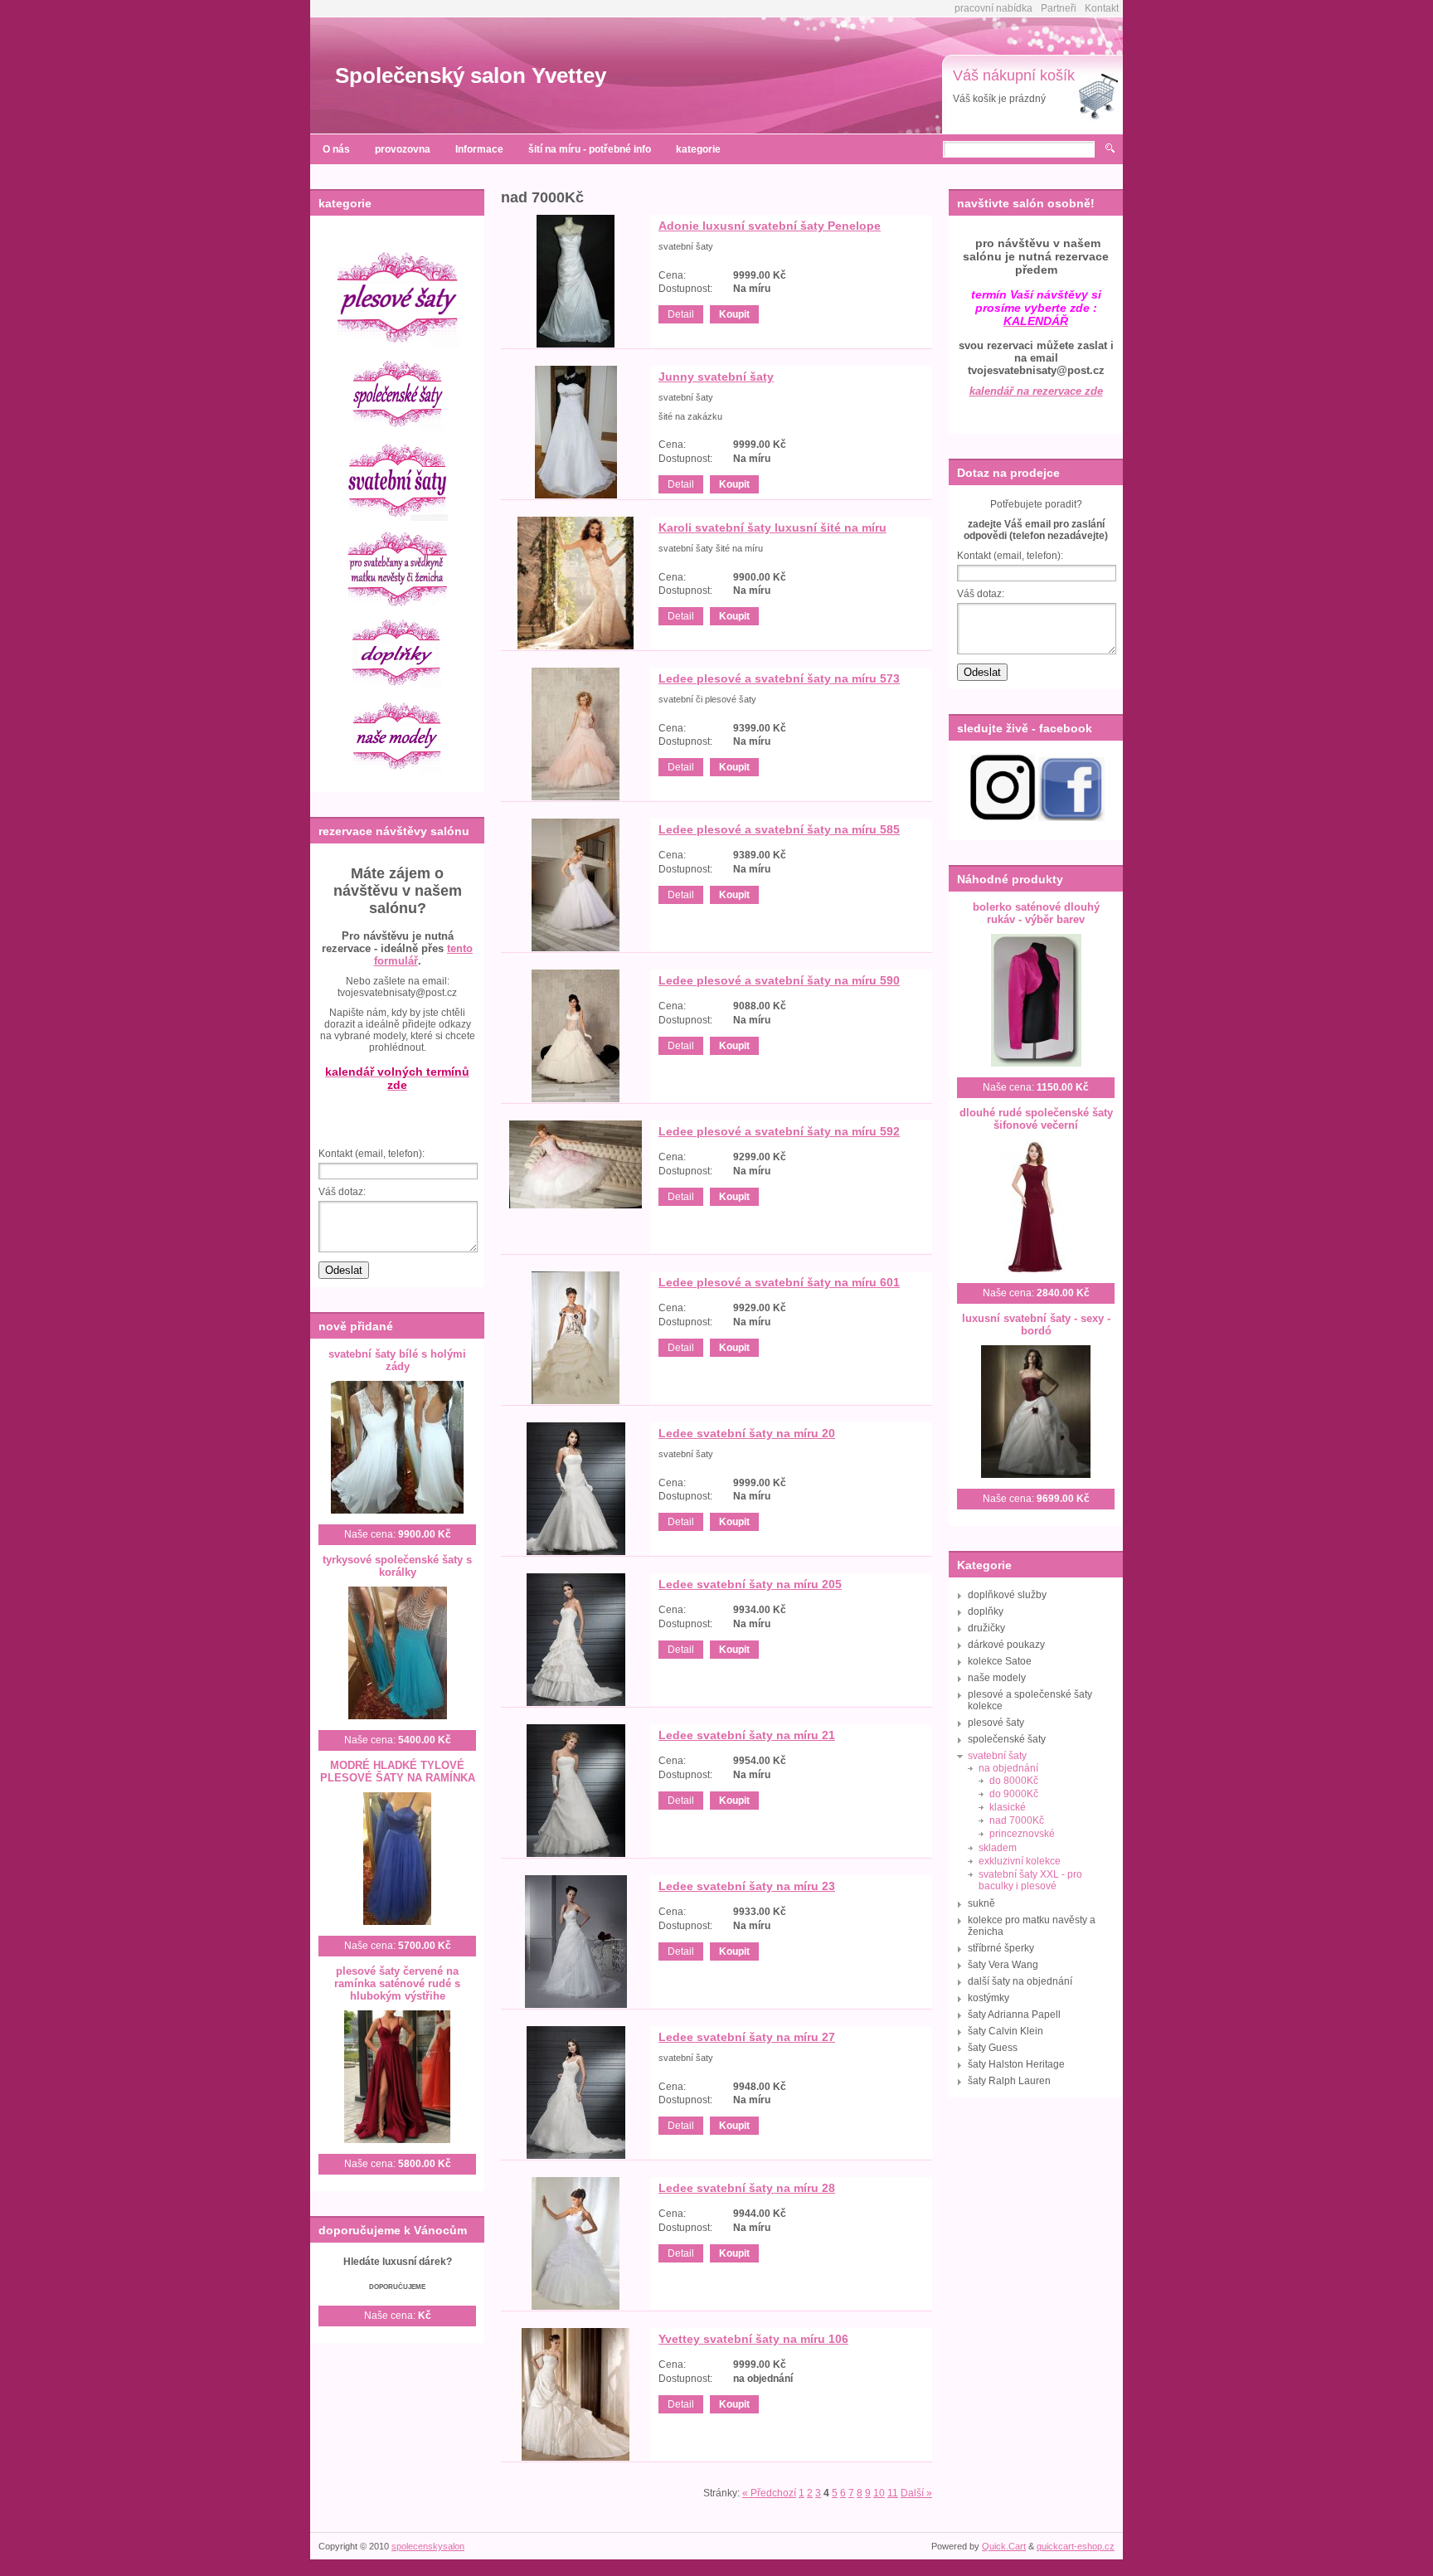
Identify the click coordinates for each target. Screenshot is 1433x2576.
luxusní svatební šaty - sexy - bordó (1036, 1324)
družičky (986, 1628)
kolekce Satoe (1000, 1661)
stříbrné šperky (1001, 1948)
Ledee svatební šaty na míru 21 (747, 1735)
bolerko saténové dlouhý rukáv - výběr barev (1036, 913)
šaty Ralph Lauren (1009, 2081)
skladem (998, 1848)
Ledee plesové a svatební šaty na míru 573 (779, 678)
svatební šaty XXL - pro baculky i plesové (1030, 1880)
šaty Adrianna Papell (1014, 2015)
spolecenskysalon (428, 2546)
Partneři (1059, 8)
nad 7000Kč (1017, 1820)
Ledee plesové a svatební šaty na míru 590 (779, 980)
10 (879, 2493)
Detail (681, 314)
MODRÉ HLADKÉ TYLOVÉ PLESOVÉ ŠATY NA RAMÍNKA (398, 1772)
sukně (981, 1903)
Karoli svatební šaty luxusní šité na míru (772, 527)
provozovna (403, 149)
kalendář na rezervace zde (1036, 391)
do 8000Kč (1014, 1781)
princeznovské (1022, 1834)
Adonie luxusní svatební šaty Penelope (770, 226)
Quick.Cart (1004, 2546)
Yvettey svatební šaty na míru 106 (753, 2339)
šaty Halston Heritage (1016, 2064)
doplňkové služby (1007, 1595)
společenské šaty (1007, 1739)
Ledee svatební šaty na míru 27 (747, 2037)
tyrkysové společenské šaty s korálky (397, 1566)
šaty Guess (993, 2048)
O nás (336, 149)
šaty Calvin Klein (1006, 2031)
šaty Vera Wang (1003, 1965)
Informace (479, 149)
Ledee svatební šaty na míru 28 (747, 2188)
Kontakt (1102, 8)
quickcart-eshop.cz (1076, 2546)
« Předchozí (769, 2493)
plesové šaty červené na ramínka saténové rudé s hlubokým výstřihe (397, 1983)
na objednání (1008, 1768)
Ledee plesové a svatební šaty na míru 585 (779, 829)
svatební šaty (997, 1756)
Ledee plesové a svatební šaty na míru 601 (779, 1282)
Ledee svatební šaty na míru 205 (750, 1584)
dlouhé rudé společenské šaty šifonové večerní (1036, 1119)
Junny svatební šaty (716, 377)
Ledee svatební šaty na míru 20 (747, 1433)
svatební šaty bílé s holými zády (397, 1360)
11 (893, 2493)
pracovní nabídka (993, 8)
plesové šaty (996, 1723)
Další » (916, 2493)
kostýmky (989, 1998)
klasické (1008, 1807)
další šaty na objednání (1020, 1981)
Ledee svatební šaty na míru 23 (747, 1886)
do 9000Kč (1014, 1794)
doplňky (986, 1611)
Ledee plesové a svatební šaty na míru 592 (779, 1131)
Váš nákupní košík (1014, 75)
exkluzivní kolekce (1020, 1861)
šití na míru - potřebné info (590, 149)
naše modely (997, 1678)
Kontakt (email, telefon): (372, 1154)
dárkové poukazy (1006, 1645)
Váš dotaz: (342, 1192)
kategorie (698, 149)
